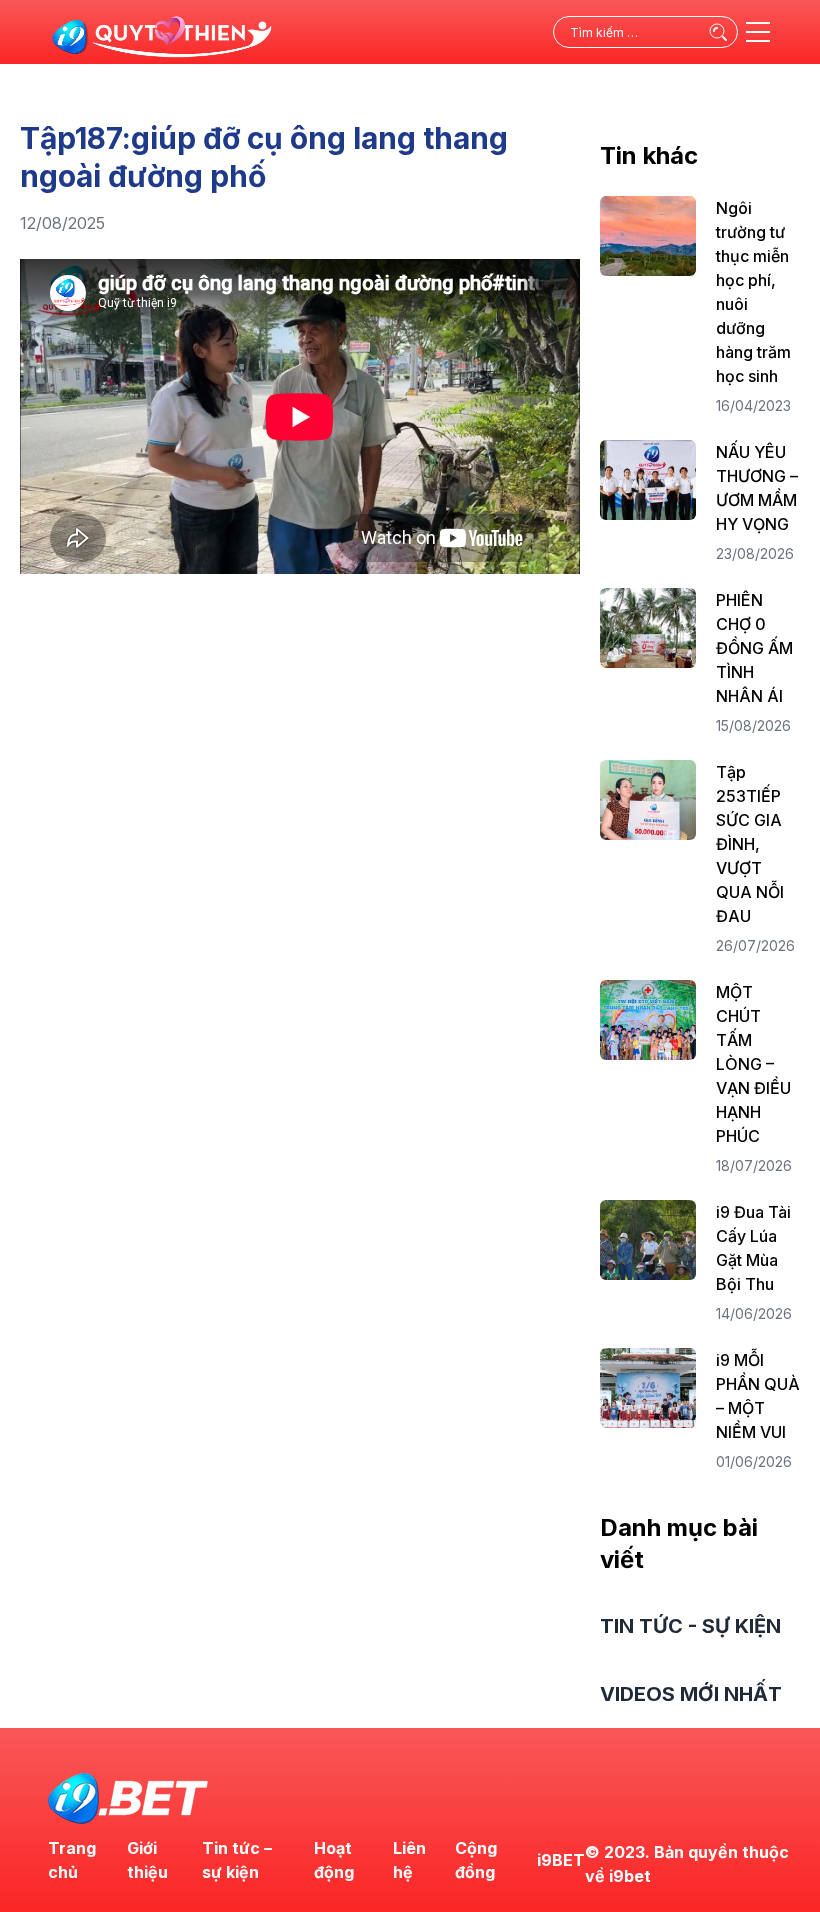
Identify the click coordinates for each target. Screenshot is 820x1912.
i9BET (561, 1860)
